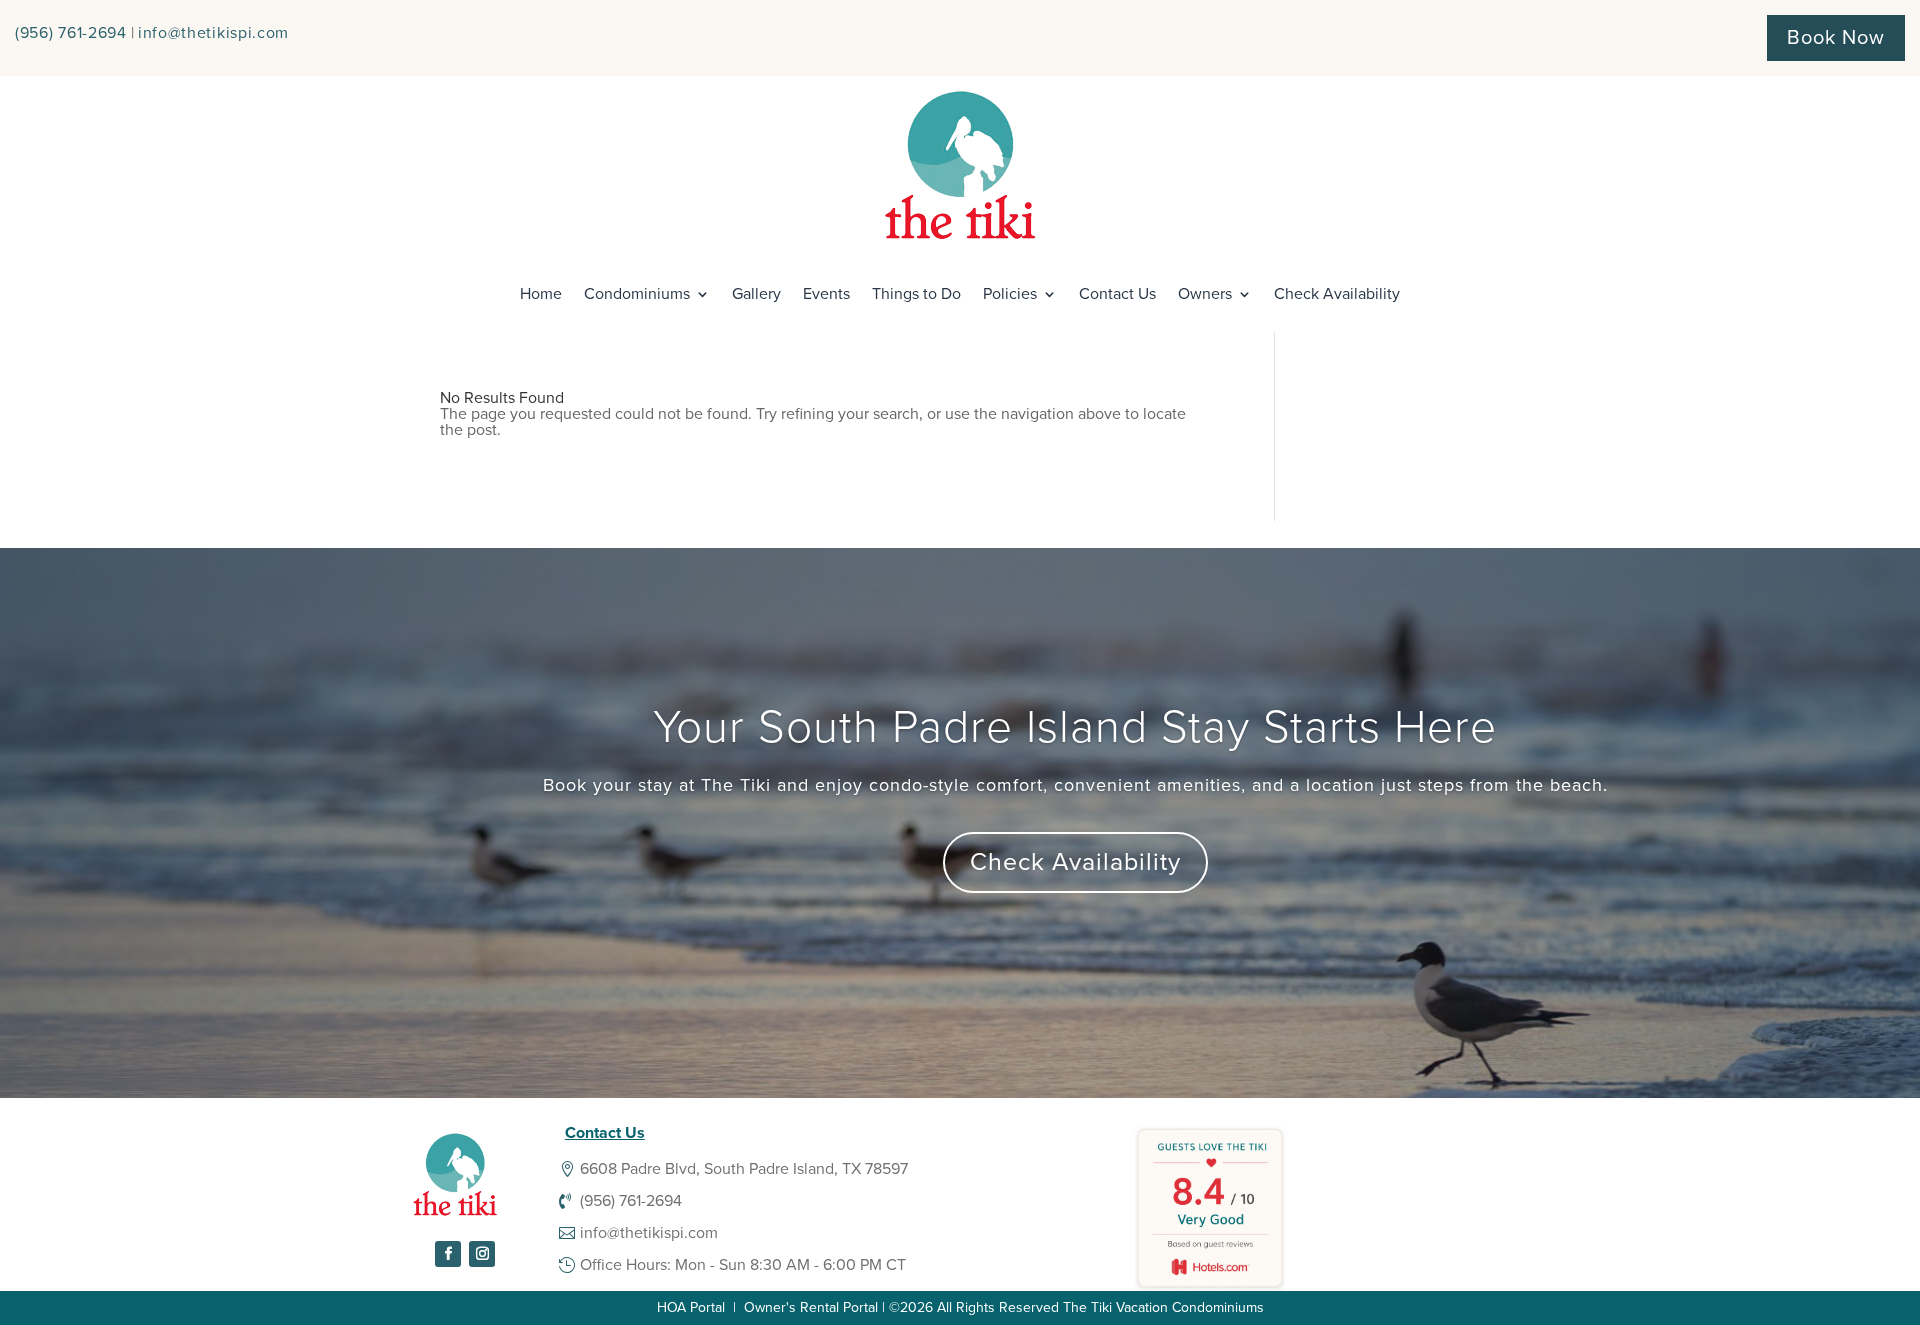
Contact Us (1117, 294)
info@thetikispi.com (213, 33)
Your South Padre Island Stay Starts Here (1075, 727)
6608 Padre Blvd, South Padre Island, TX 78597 (744, 1169)
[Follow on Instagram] (482, 1254)
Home (541, 294)
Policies (1010, 294)
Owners (1205, 294)
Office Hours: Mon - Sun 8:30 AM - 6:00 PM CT (743, 1265)
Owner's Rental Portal (811, 1307)
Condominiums (637, 294)
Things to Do (916, 294)
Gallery (756, 294)
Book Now (1836, 38)
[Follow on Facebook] (448, 1254)
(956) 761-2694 (71, 33)
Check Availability (1337, 294)
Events (826, 294)
